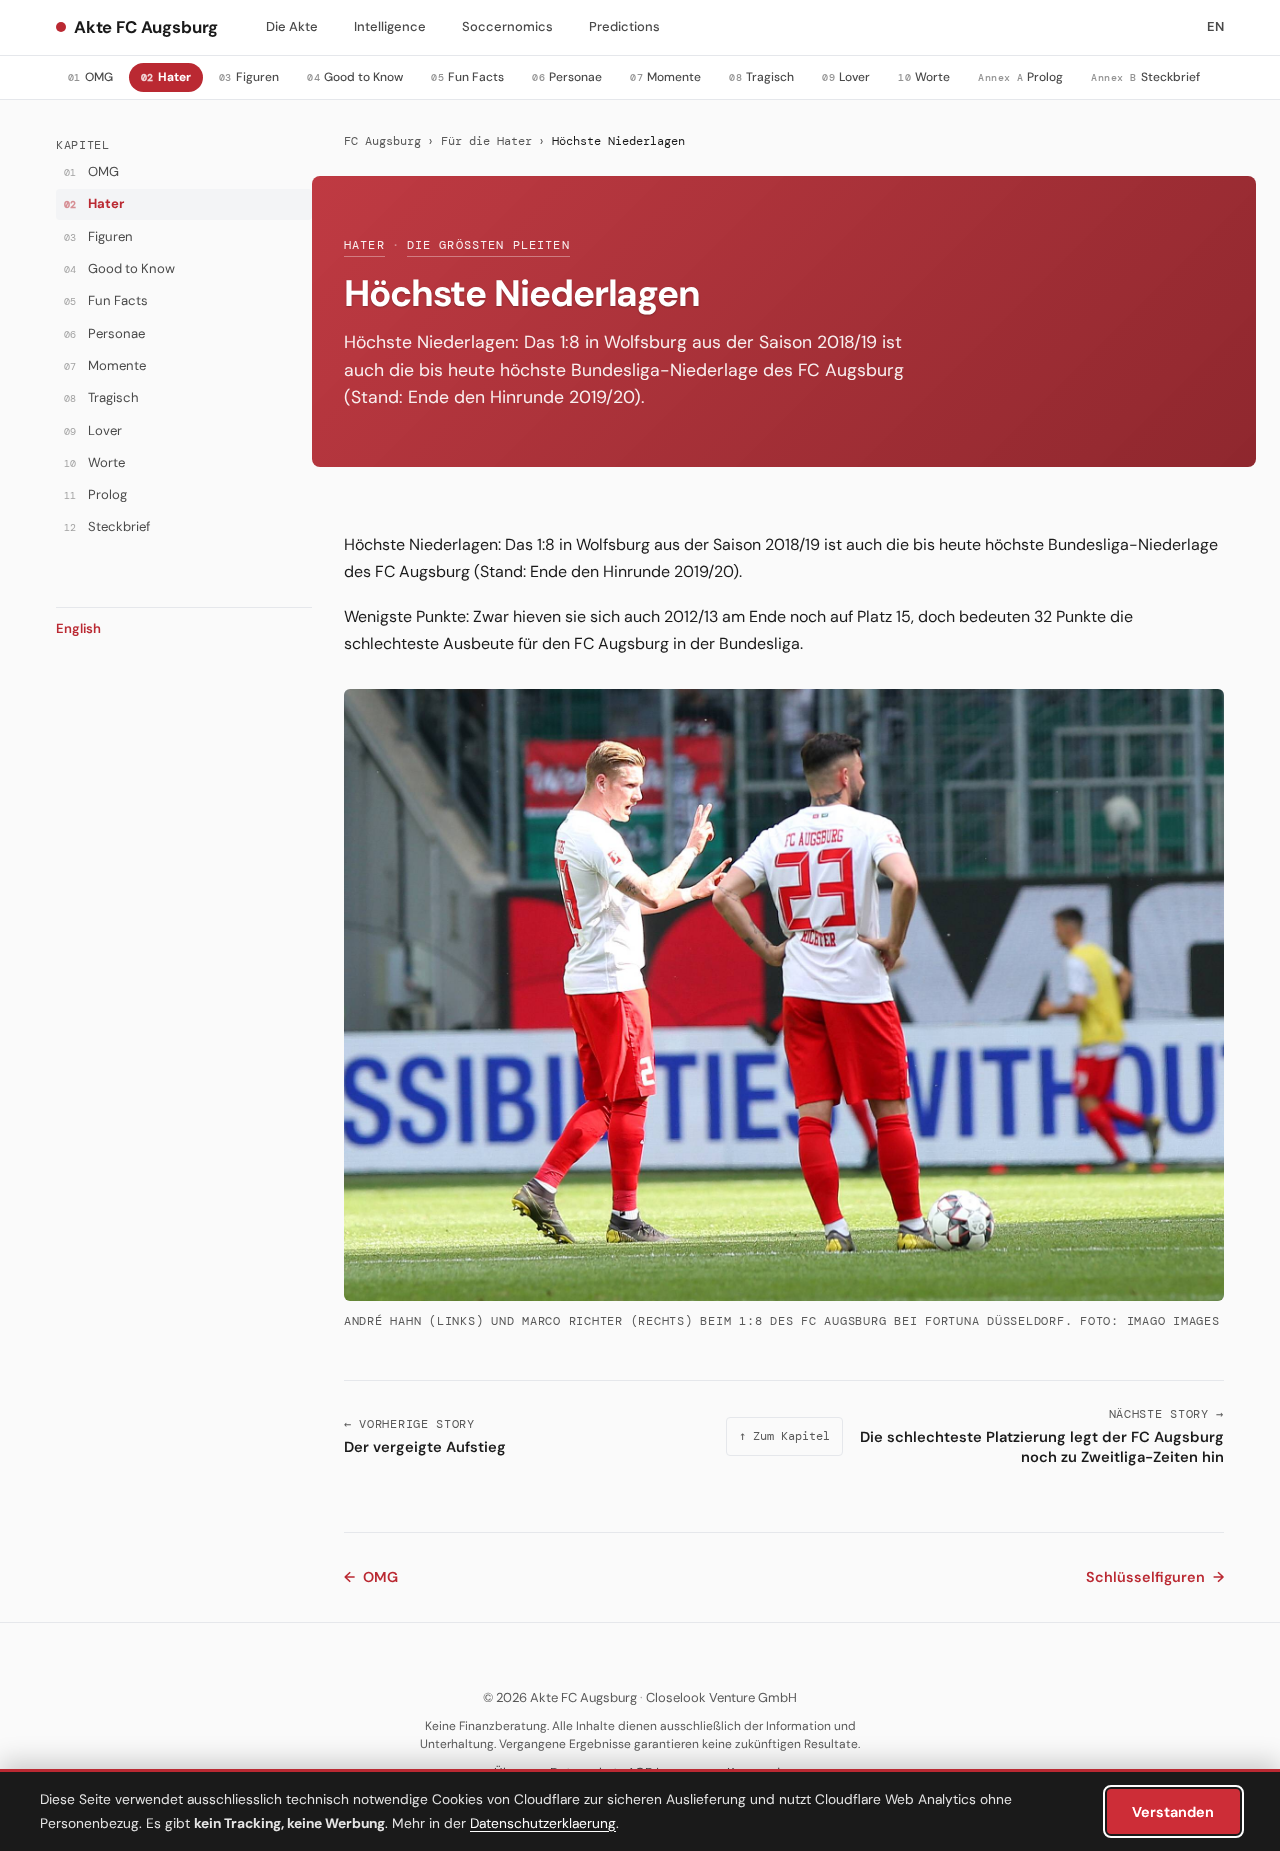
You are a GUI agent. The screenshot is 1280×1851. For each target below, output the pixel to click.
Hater (364, 245)
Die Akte (292, 26)
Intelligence (390, 26)
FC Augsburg (382, 141)
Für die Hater (486, 141)
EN (1215, 26)
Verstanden (1173, 1812)
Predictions (624, 26)
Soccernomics (507, 26)
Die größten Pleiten (488, 245)
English (78, 628)
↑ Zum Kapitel (784, 1436)
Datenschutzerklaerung (543, 1823)
